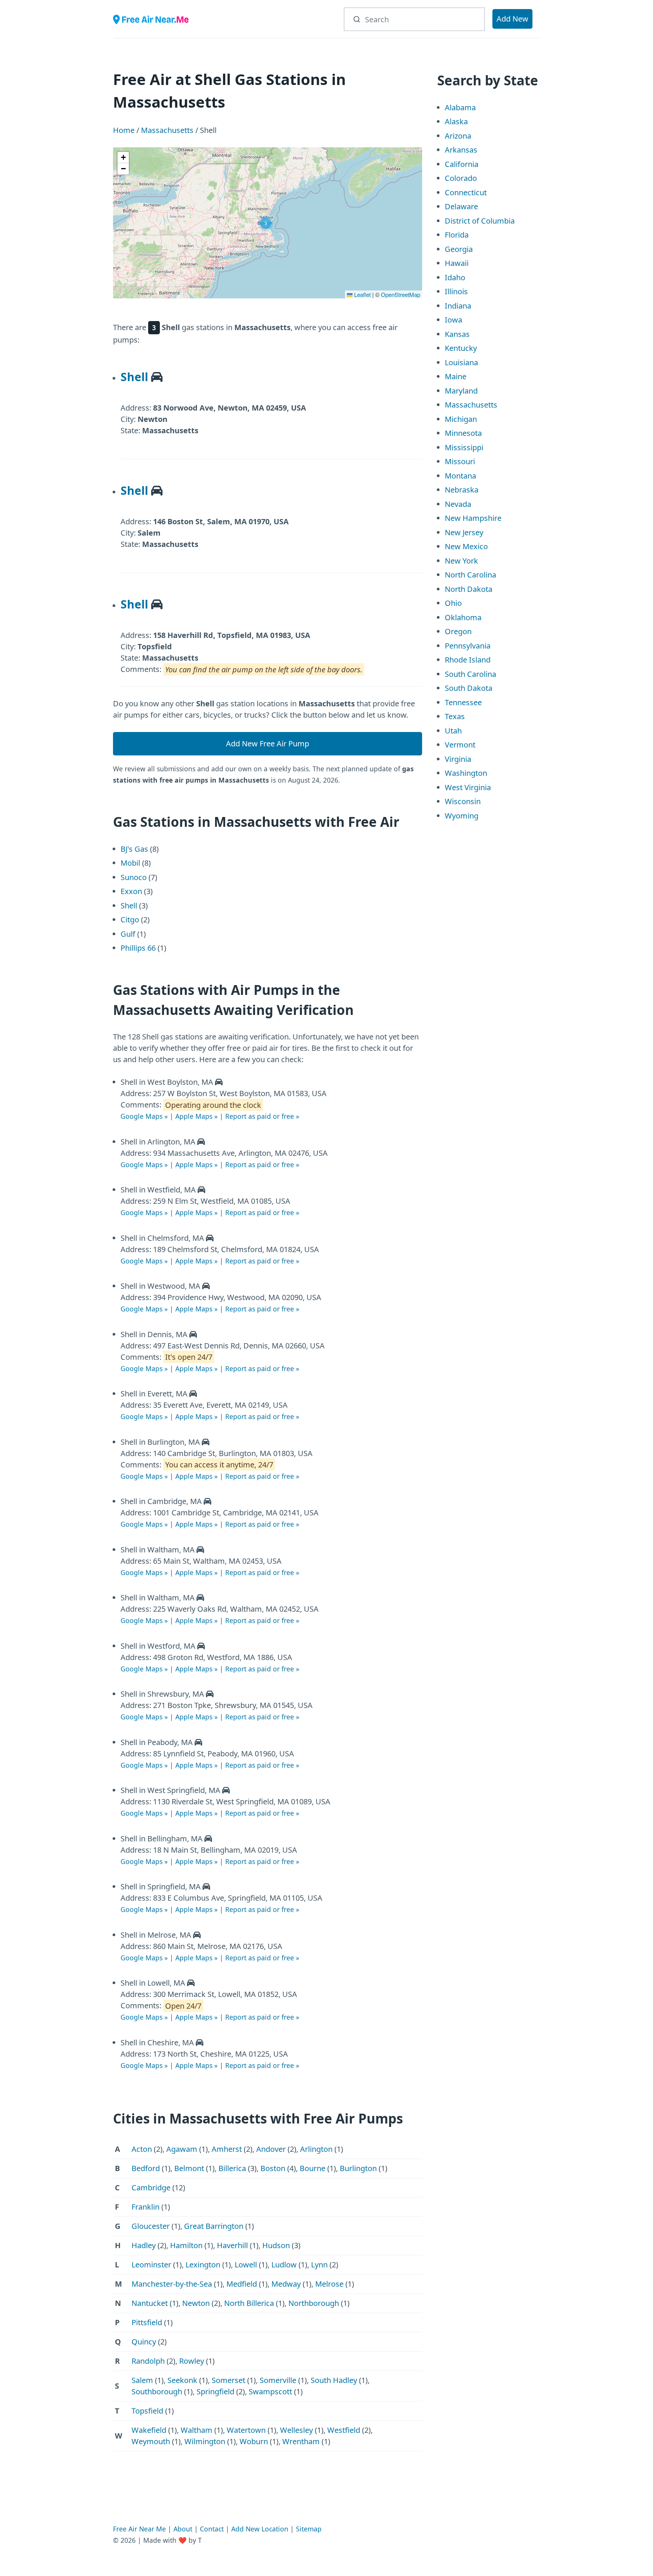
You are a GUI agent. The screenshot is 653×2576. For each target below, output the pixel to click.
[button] (266, 223)
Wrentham (301, 2441)
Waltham (197, 2430)
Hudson (276, 2245)
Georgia (459, 249)
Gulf (128, 934)
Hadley (144, 2245)
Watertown (246, 2430)
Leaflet (362, 294)
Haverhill (232, 2245)
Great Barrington (214, 2226)
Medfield (242, 2284)
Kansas (457, 334)
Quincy (144, 2342)
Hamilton (186, 2245)
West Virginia (468, 787)
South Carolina (470, 674)
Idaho (455, 277)
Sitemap (309, 2529)
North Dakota (469, 589)
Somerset (228, 2380)
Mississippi (464, 447)
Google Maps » (144, 1116)
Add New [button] (512, 19)
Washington (466, 773)
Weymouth (151, 2441)
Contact (212, 2529)
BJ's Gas (134, 849)
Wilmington (205, 2441)
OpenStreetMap (401, 294)
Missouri (460, 461)
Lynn (319, 2265)
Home (124, 130)
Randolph (148, 2361)
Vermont (460, 745)
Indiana (458, 306)
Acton (142, 2149)
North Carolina (470, 575)
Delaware (461, 206)
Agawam (182, 2149)
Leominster (151, 2265)
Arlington (316, 2149)
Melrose (329, 2284)
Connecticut (466, 192)
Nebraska (462, 490)
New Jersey (464, 532)
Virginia (458, 759)
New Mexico (466, 546)
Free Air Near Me (139, 2529)
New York (461, 561)
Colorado (461, 178)
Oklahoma (463, 617)
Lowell (246, 2265)
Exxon (131, 891)
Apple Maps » (197, 1116)
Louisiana (461, 362)
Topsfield (147, 2411)
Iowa (453, 320)
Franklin (145, 2207)
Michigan (461, 419)
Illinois (456, 291)
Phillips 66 (138, 948)
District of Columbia (480, 221)
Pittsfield (147, 2322)
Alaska (456, 121)
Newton (196, 2303)
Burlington (358, 2168)
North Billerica (249, 2303)
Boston (273, 2168)
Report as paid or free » (262, 1116)
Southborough (157, 2391)
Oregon (458, 631)
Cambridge (151, 2188)
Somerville (278, 2380)
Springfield (215, 2391)
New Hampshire (473, 518)
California (462, 164)
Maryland (461, 391)
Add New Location (260, 2529)
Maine (456, 376)
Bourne (313, 2168)
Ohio (453, 603)
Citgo (130, 920)
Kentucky (461, 348)
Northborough (314, 2303)
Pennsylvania (468, 646)
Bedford (146, 2168)
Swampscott (270, 2391)
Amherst (227, 2149)
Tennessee (463, 702)
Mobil (130, 863)
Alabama (460, 107)
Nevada (458, 504)
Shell (134, 377)
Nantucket (150, 2303)
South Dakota (469, 688)
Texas (455, 716)
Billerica (232, 2168)
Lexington (203, 2265)
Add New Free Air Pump (268, 744)
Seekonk (182, 2380)
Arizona (458, 136)
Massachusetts (167, 130)
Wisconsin (463, 801)
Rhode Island (468, 660)
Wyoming (462, 816)
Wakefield (149, 2430)
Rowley (192, 2361)
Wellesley (296, 2430)
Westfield (344, 2430)
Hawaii (457, 263)
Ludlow (284, 2265)
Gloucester (151, 2226)
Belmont (189, 2168)
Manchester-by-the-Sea (172, 2284)
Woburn (254, 2441)
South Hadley (334, 2380)
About (183, 2529)
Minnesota (463, 433)
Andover (271, 2149)
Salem (142, 2380)
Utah (453, 731)
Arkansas (461, 150)
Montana (460, 476)
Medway (286, 2284)
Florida (457, 235)
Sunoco (134, 877)
